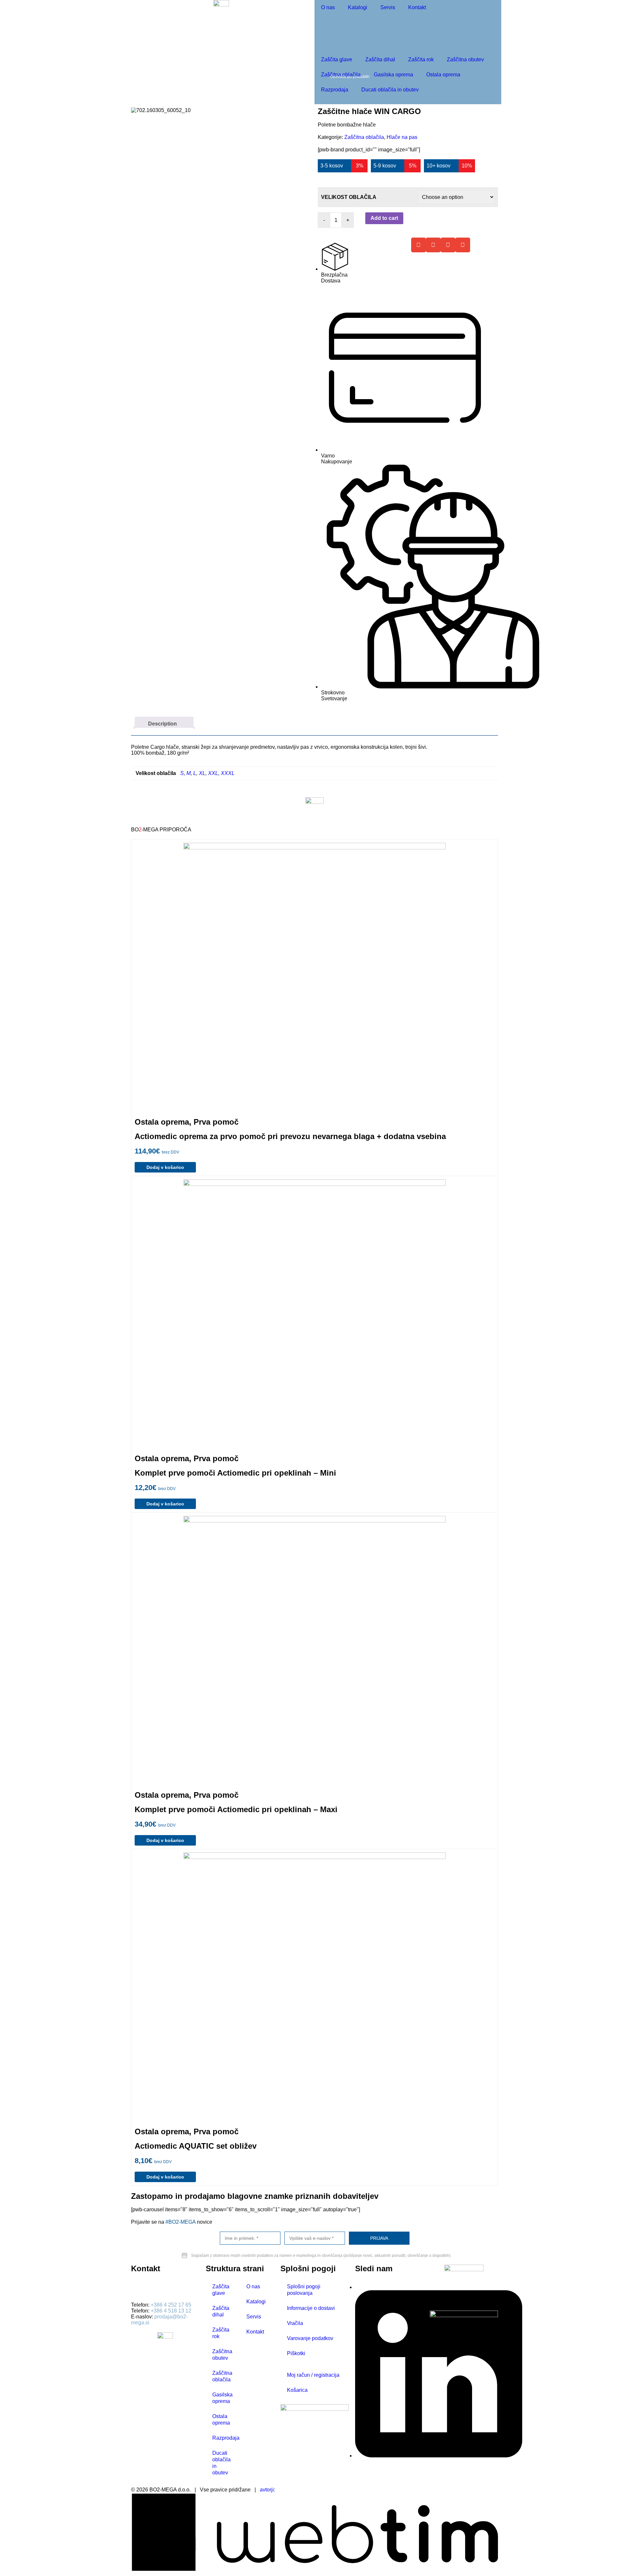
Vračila (295, 2323)
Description (162, 724)
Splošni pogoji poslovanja (304, 2290)
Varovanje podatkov (310, 2338)
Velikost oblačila (349, 197)
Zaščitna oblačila (341, 75)
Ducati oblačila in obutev (390, 90)
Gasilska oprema (393, 75)
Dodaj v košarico (165, 1167)
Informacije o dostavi (311, 2308)
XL (202, 773)
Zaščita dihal (380, 59)
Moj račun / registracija (313, 2375)
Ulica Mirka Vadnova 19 (159, 2288)
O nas (328, 7)
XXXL (228, 773)
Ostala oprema (443, 75)
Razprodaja (335, 90)
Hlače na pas (402, 137)
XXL (213, 773)
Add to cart (384, 218)
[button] (419, 245)
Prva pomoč (216, 1122)
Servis (388, 7)
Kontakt (417, 7)
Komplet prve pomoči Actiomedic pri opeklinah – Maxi (236, 1809)
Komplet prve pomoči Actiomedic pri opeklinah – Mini (235, 1473)
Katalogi (358, 7)
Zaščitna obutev (465, 59)
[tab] (164, 722)
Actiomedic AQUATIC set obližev (196, 2146)
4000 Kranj (144, 2294)
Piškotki (296, 2353)
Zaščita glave (337, 59)
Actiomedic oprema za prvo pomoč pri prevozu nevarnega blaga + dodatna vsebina (290, 1136)
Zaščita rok (421, 59)
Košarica (297, 2390)
